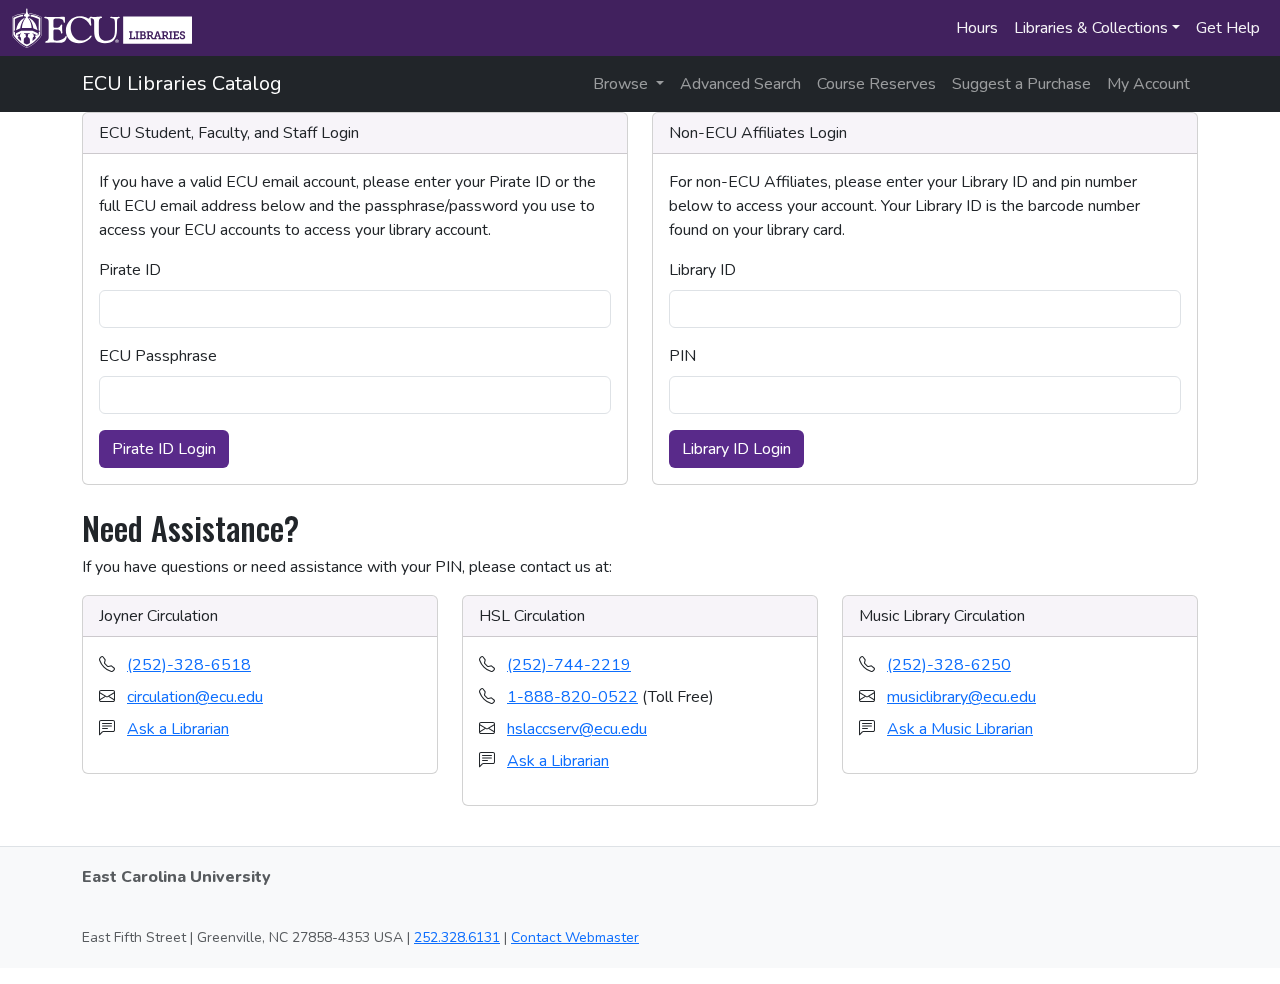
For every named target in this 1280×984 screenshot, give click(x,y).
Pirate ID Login (164, 449)
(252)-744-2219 (569, 665)
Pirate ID (130, 270)
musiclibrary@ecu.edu (961, 697)
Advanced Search (740, 84)
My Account (1148, 84)
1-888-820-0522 (572, 697)
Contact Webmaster (575, 937)
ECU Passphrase (158, 356)
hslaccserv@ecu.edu (577, 729)
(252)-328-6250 (949, 665)
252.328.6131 (457, 937)
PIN (682, 356)
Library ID (702, 270)
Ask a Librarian (178, 729)
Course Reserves (876, 84)
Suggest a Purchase (1021, 84)
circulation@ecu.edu (195, 697)
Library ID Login (736, 449)
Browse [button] (622, 84)
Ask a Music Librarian (960, 729)
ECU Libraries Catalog (182, 83)
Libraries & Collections (1091, 28)
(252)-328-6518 (189, 665)
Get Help (1228, 28)
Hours (977, 28)
